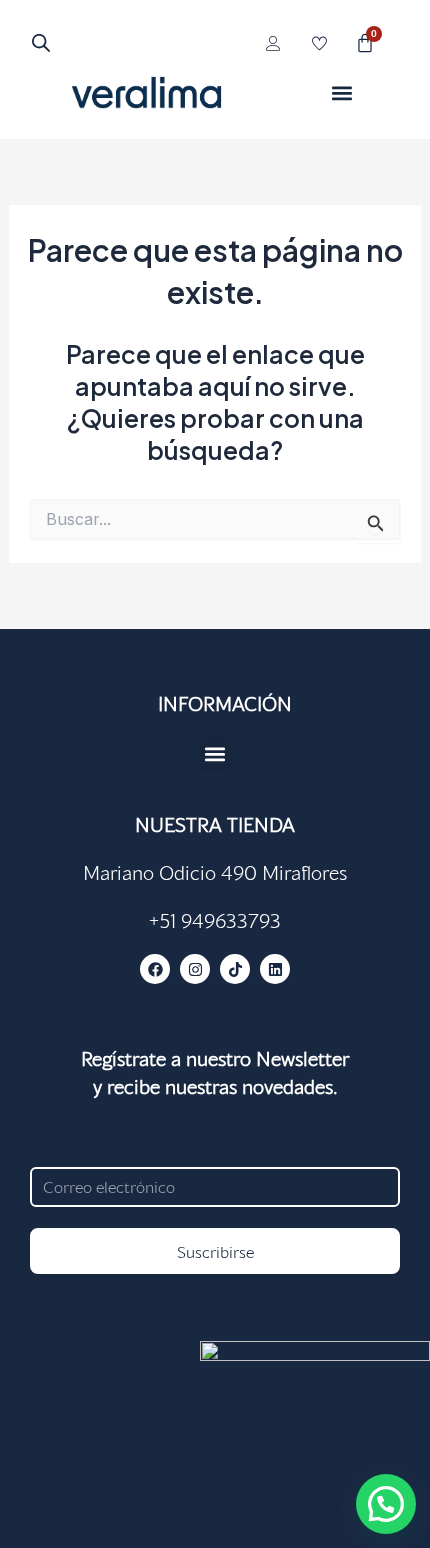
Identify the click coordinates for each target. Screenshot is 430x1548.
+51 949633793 (215, 920)
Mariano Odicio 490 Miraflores (215, 872)
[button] (342, 92)
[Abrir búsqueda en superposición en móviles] (41, 42)
